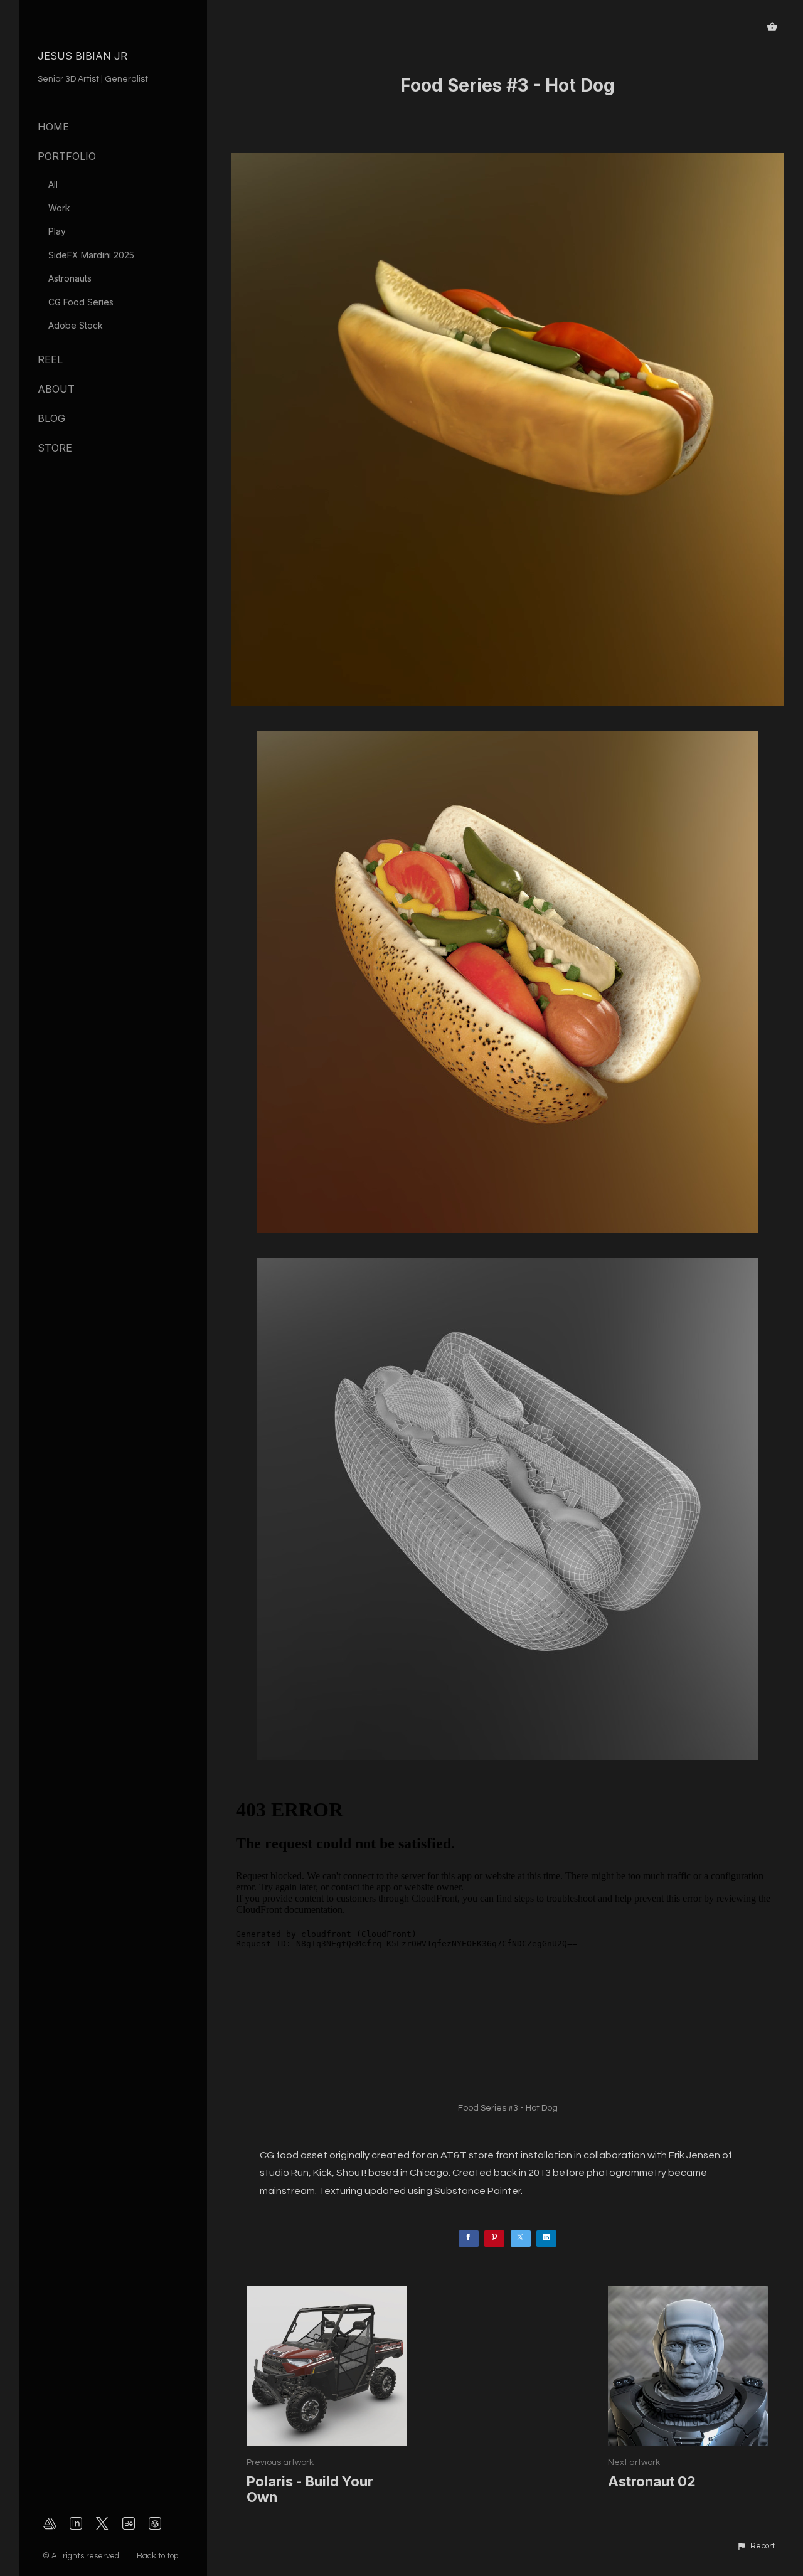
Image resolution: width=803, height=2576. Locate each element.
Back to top (158, 2556)
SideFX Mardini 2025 (91, 255)
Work (59, 208)
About (56, 389)
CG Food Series (81, 302)
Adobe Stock (76, 325)
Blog (51, 418)
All (53, 184)
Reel (50, 359)
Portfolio (67, 156)
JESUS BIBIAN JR (82, 56)
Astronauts (70, 278)
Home (53, 127)
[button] (756, 2547)
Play (57, 231)
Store (55, 448)
